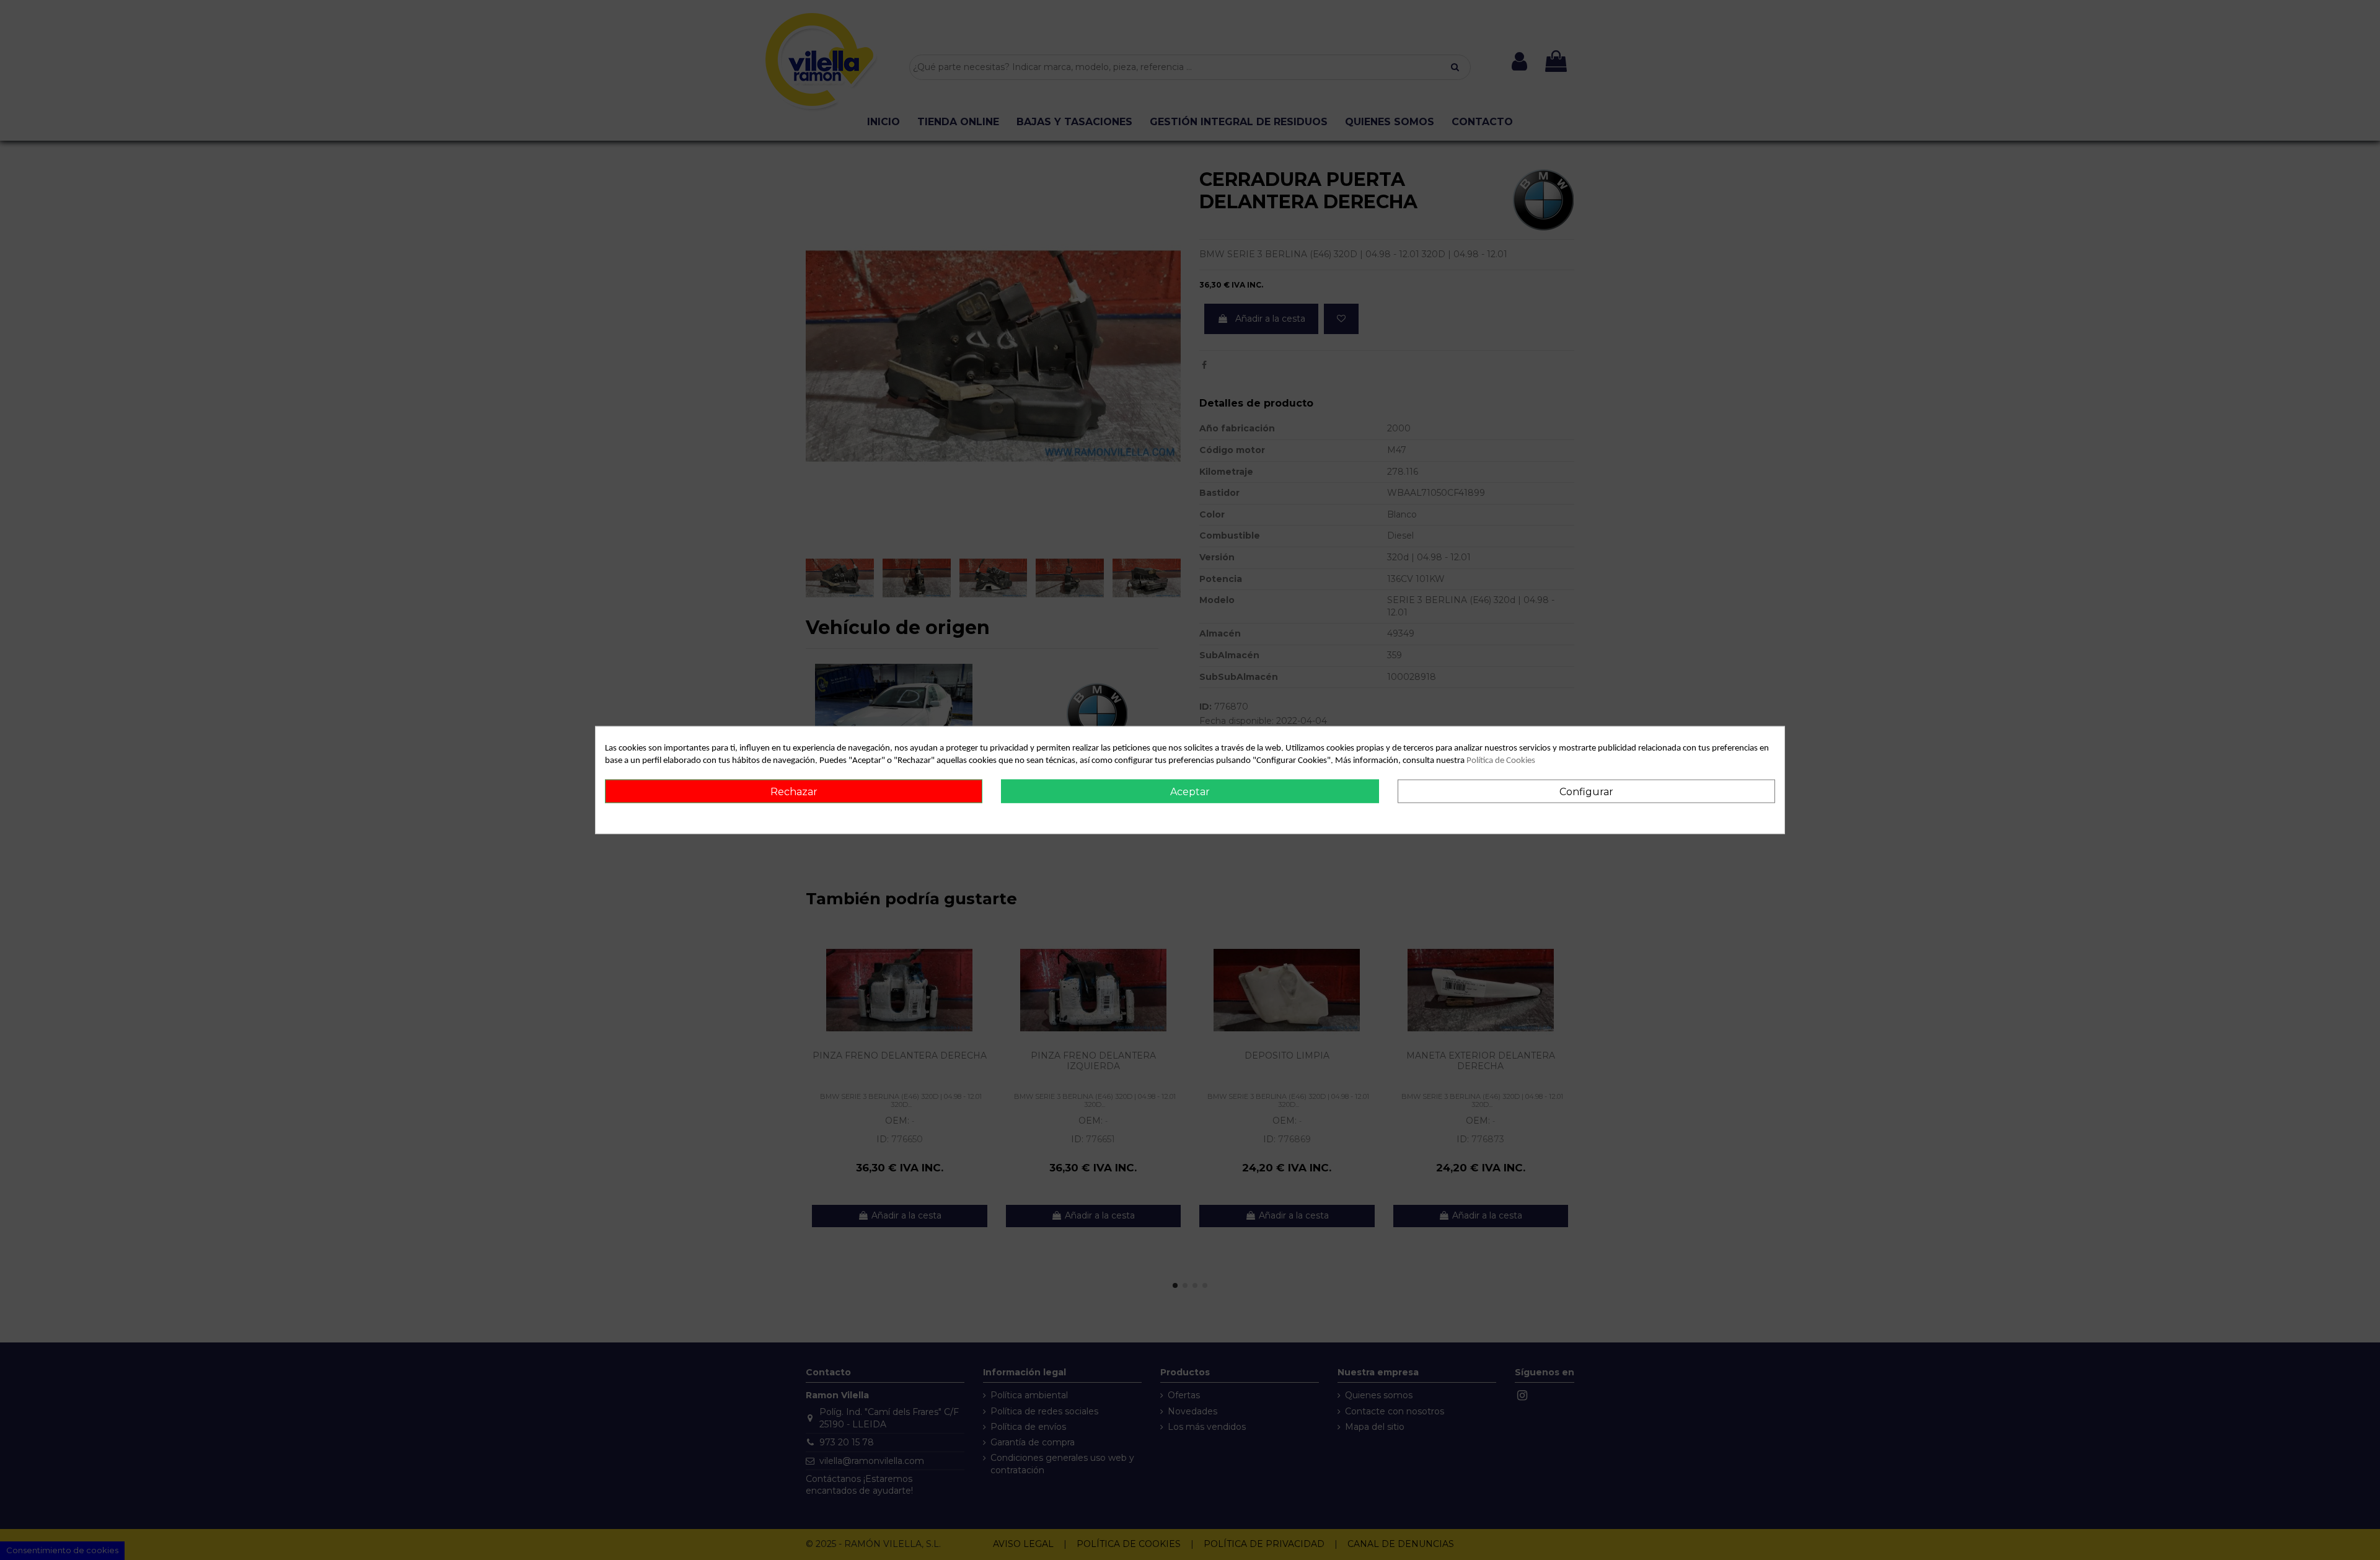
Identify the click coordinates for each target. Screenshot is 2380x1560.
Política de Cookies (1501, 761)
